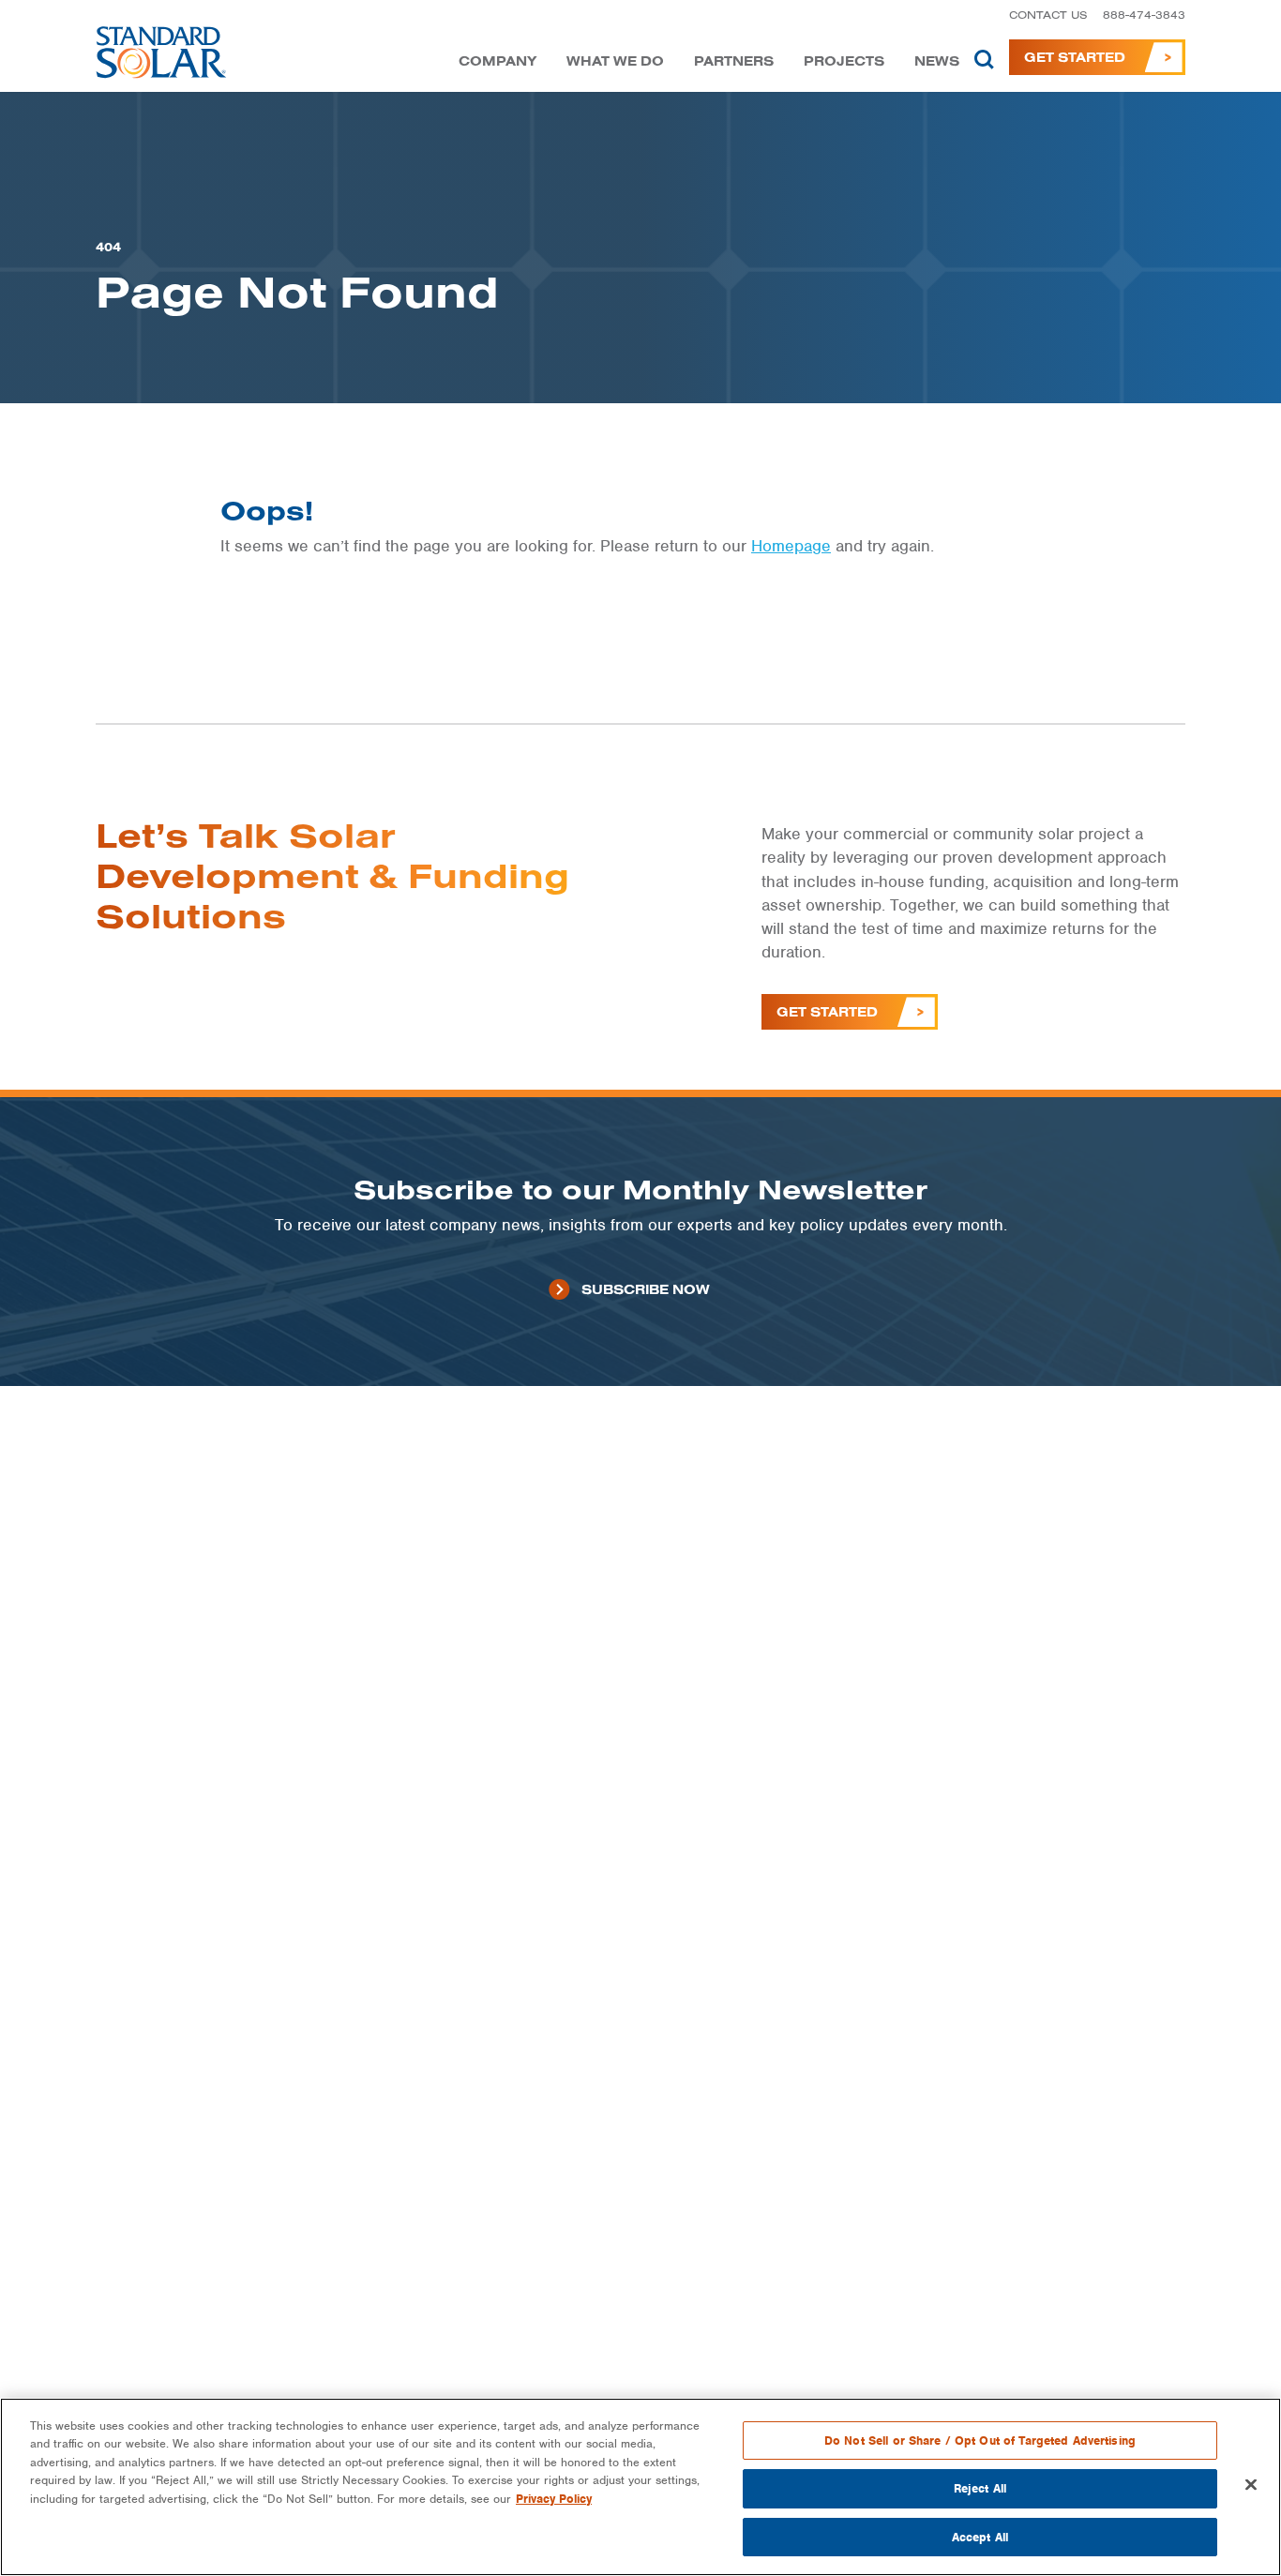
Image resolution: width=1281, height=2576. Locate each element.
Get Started (1075, 57)
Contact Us (1048, 15)
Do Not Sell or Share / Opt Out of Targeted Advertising (980, 2440)
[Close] (1251, 2485)
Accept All (980, 2537)
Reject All (980, 2489)
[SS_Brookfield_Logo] (162, 57)
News (937, 61)
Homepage (791, 546)
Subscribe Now (646, 1289)
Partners (734, 61)
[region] (640, 2487)
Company (497, 61)
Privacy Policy (554, 2499)
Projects (844, 61)
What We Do (615, 61)
